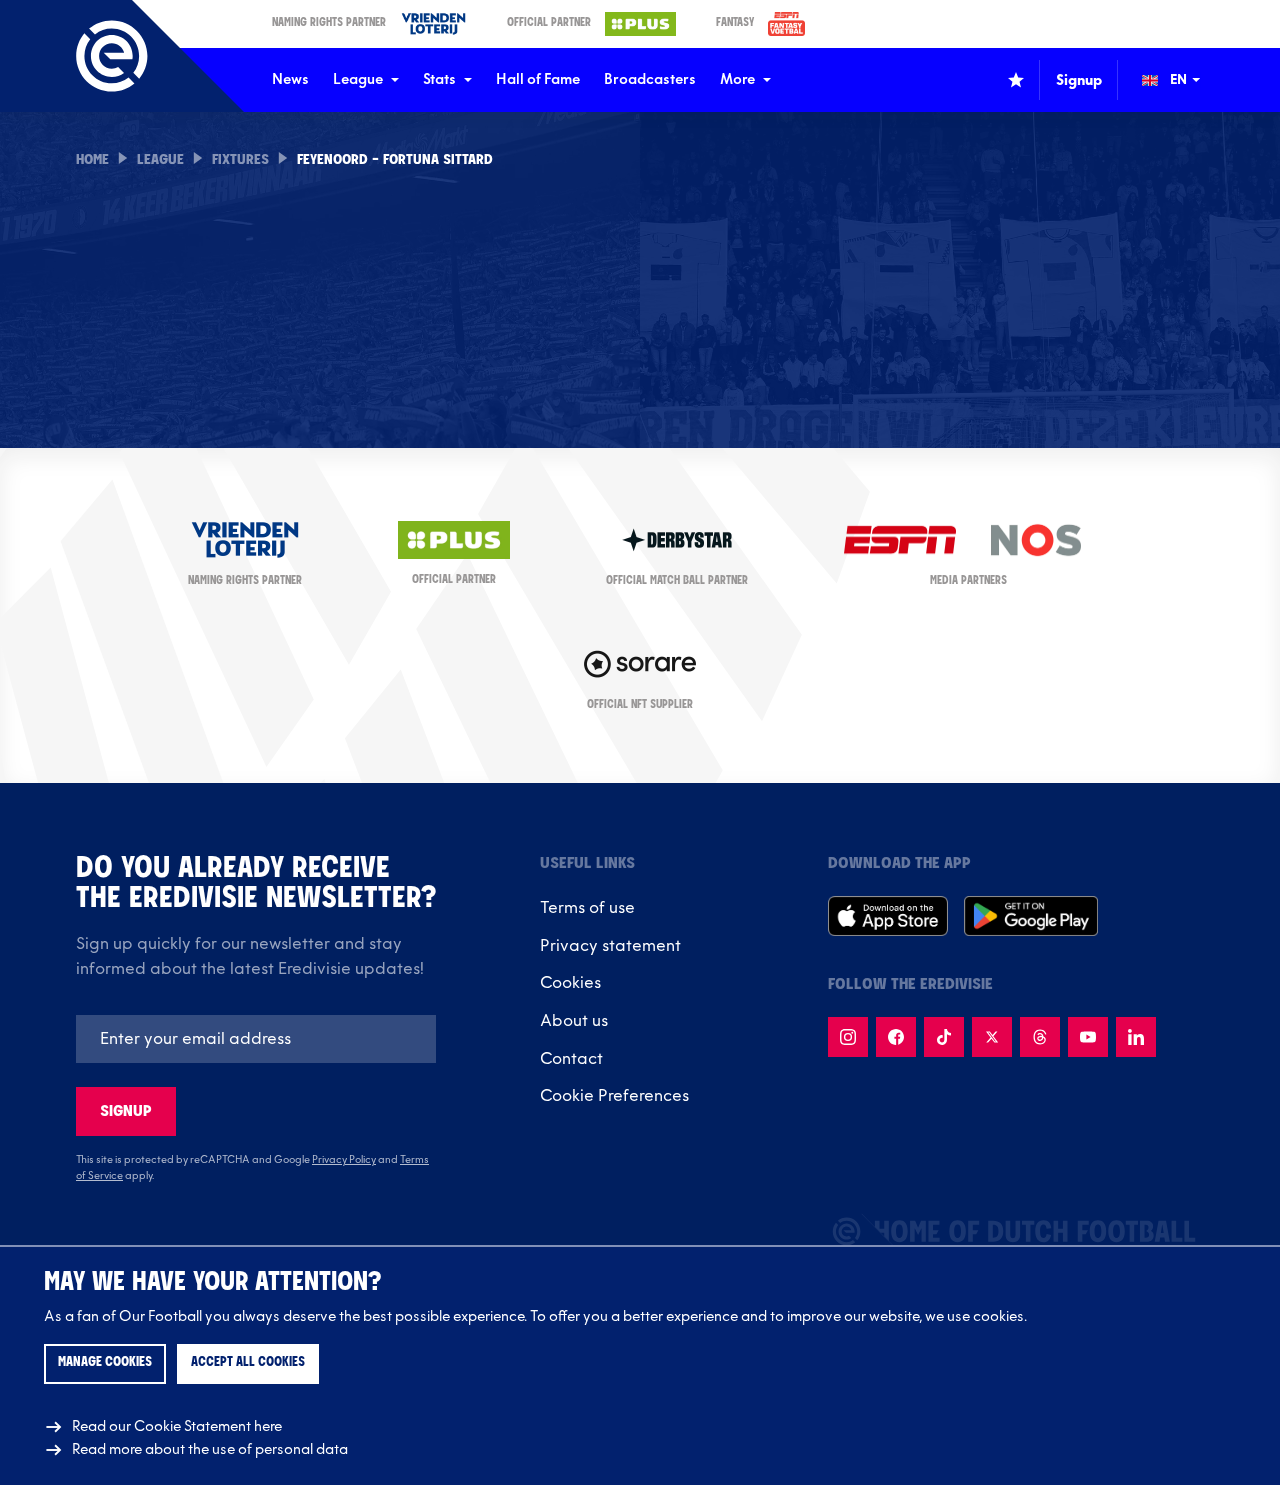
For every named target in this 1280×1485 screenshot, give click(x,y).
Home (92, 160)
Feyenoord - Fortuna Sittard (395, 160)
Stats (439, 79)
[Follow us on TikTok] (944, 1037)
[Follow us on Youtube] (1088, 1037)
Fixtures (240, 160)
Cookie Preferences (614, 1096)
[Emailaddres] (256, 1039)
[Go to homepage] (112, 56)
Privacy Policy (344, 1160)
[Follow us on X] (992, 1037)
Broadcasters (650, 79)
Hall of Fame (538, 79)
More (737, 79)
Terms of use (587, 908)
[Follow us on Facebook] (896, 1037)
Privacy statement (610, 946)
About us (574, 1021)
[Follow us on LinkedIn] (1136, 1037)
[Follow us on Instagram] (848, 1037)
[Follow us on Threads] (1040, 1037)
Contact (571, 1059)
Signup (126, 1111)
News (290, 79)
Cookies (570, 983)
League (358, 79)
